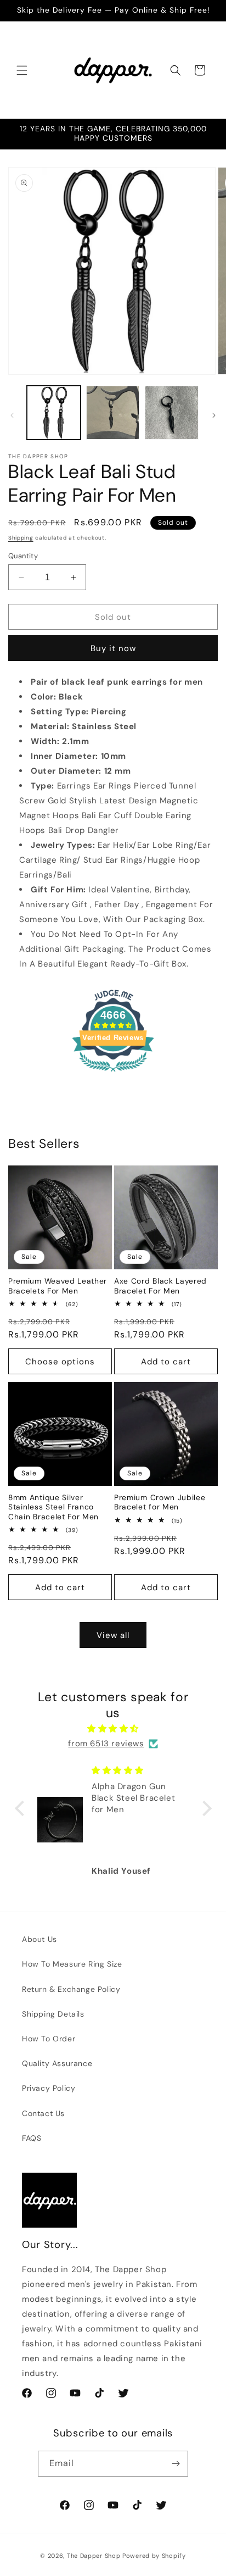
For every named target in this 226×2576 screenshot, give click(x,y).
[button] (22, 70)
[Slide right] (214, 415)
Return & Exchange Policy (71, 1989)
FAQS (32, 2138)
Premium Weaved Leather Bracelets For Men (58, 1286)
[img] (113, 1729)
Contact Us (43, 2113)
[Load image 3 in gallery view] (172, 413)
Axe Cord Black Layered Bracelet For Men (160, 1286)
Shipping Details (53, 2014)
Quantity (23, 556)
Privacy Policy (49, 2088)
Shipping (21, 538)
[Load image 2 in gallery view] (113, 413)
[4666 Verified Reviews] (113, 1074)
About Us (39, 1939)
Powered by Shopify (154, 2556)
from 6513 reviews (106, 1744)
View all (113, 1635)
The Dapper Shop (94, 2556)
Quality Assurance (57, 2063)
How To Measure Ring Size (72, 1964)
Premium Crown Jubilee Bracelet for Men (160, 1502)
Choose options (60, 1362)
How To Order (49, 2039)
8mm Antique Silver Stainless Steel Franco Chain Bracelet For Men (53, 1507)
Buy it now (113, 648)
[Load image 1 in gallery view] (54, 413)
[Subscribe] (176, 2464)
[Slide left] (12, 415)
